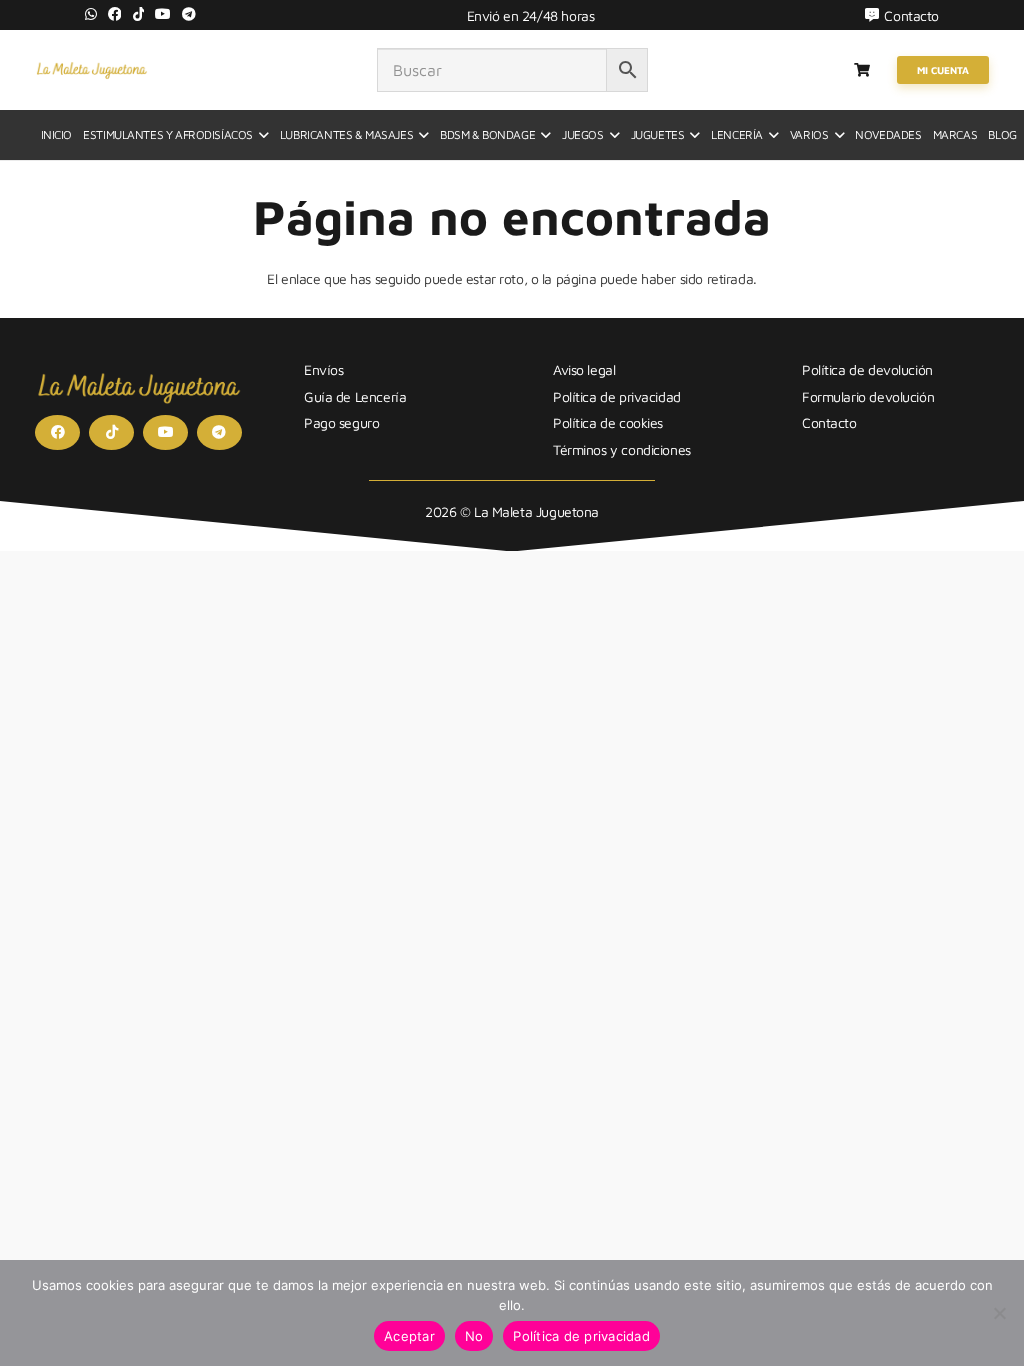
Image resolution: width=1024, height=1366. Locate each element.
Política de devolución (867, 369)
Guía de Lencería (355, 396)
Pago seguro (341, 422)
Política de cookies (608, 422)
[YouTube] (163, 14)
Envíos (323, 369)
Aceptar (409, 1336)
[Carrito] (862, 70)
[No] (999, 1313)
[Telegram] (189, 14)
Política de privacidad (617, 396)
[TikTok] (139, 14)
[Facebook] (115, 14)
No (474, 1336)
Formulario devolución (868, 396)
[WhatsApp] (91, 14)
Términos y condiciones (622, 449)
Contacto (829, 422)
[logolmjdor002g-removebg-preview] (91, 70)
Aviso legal (584, 369)
